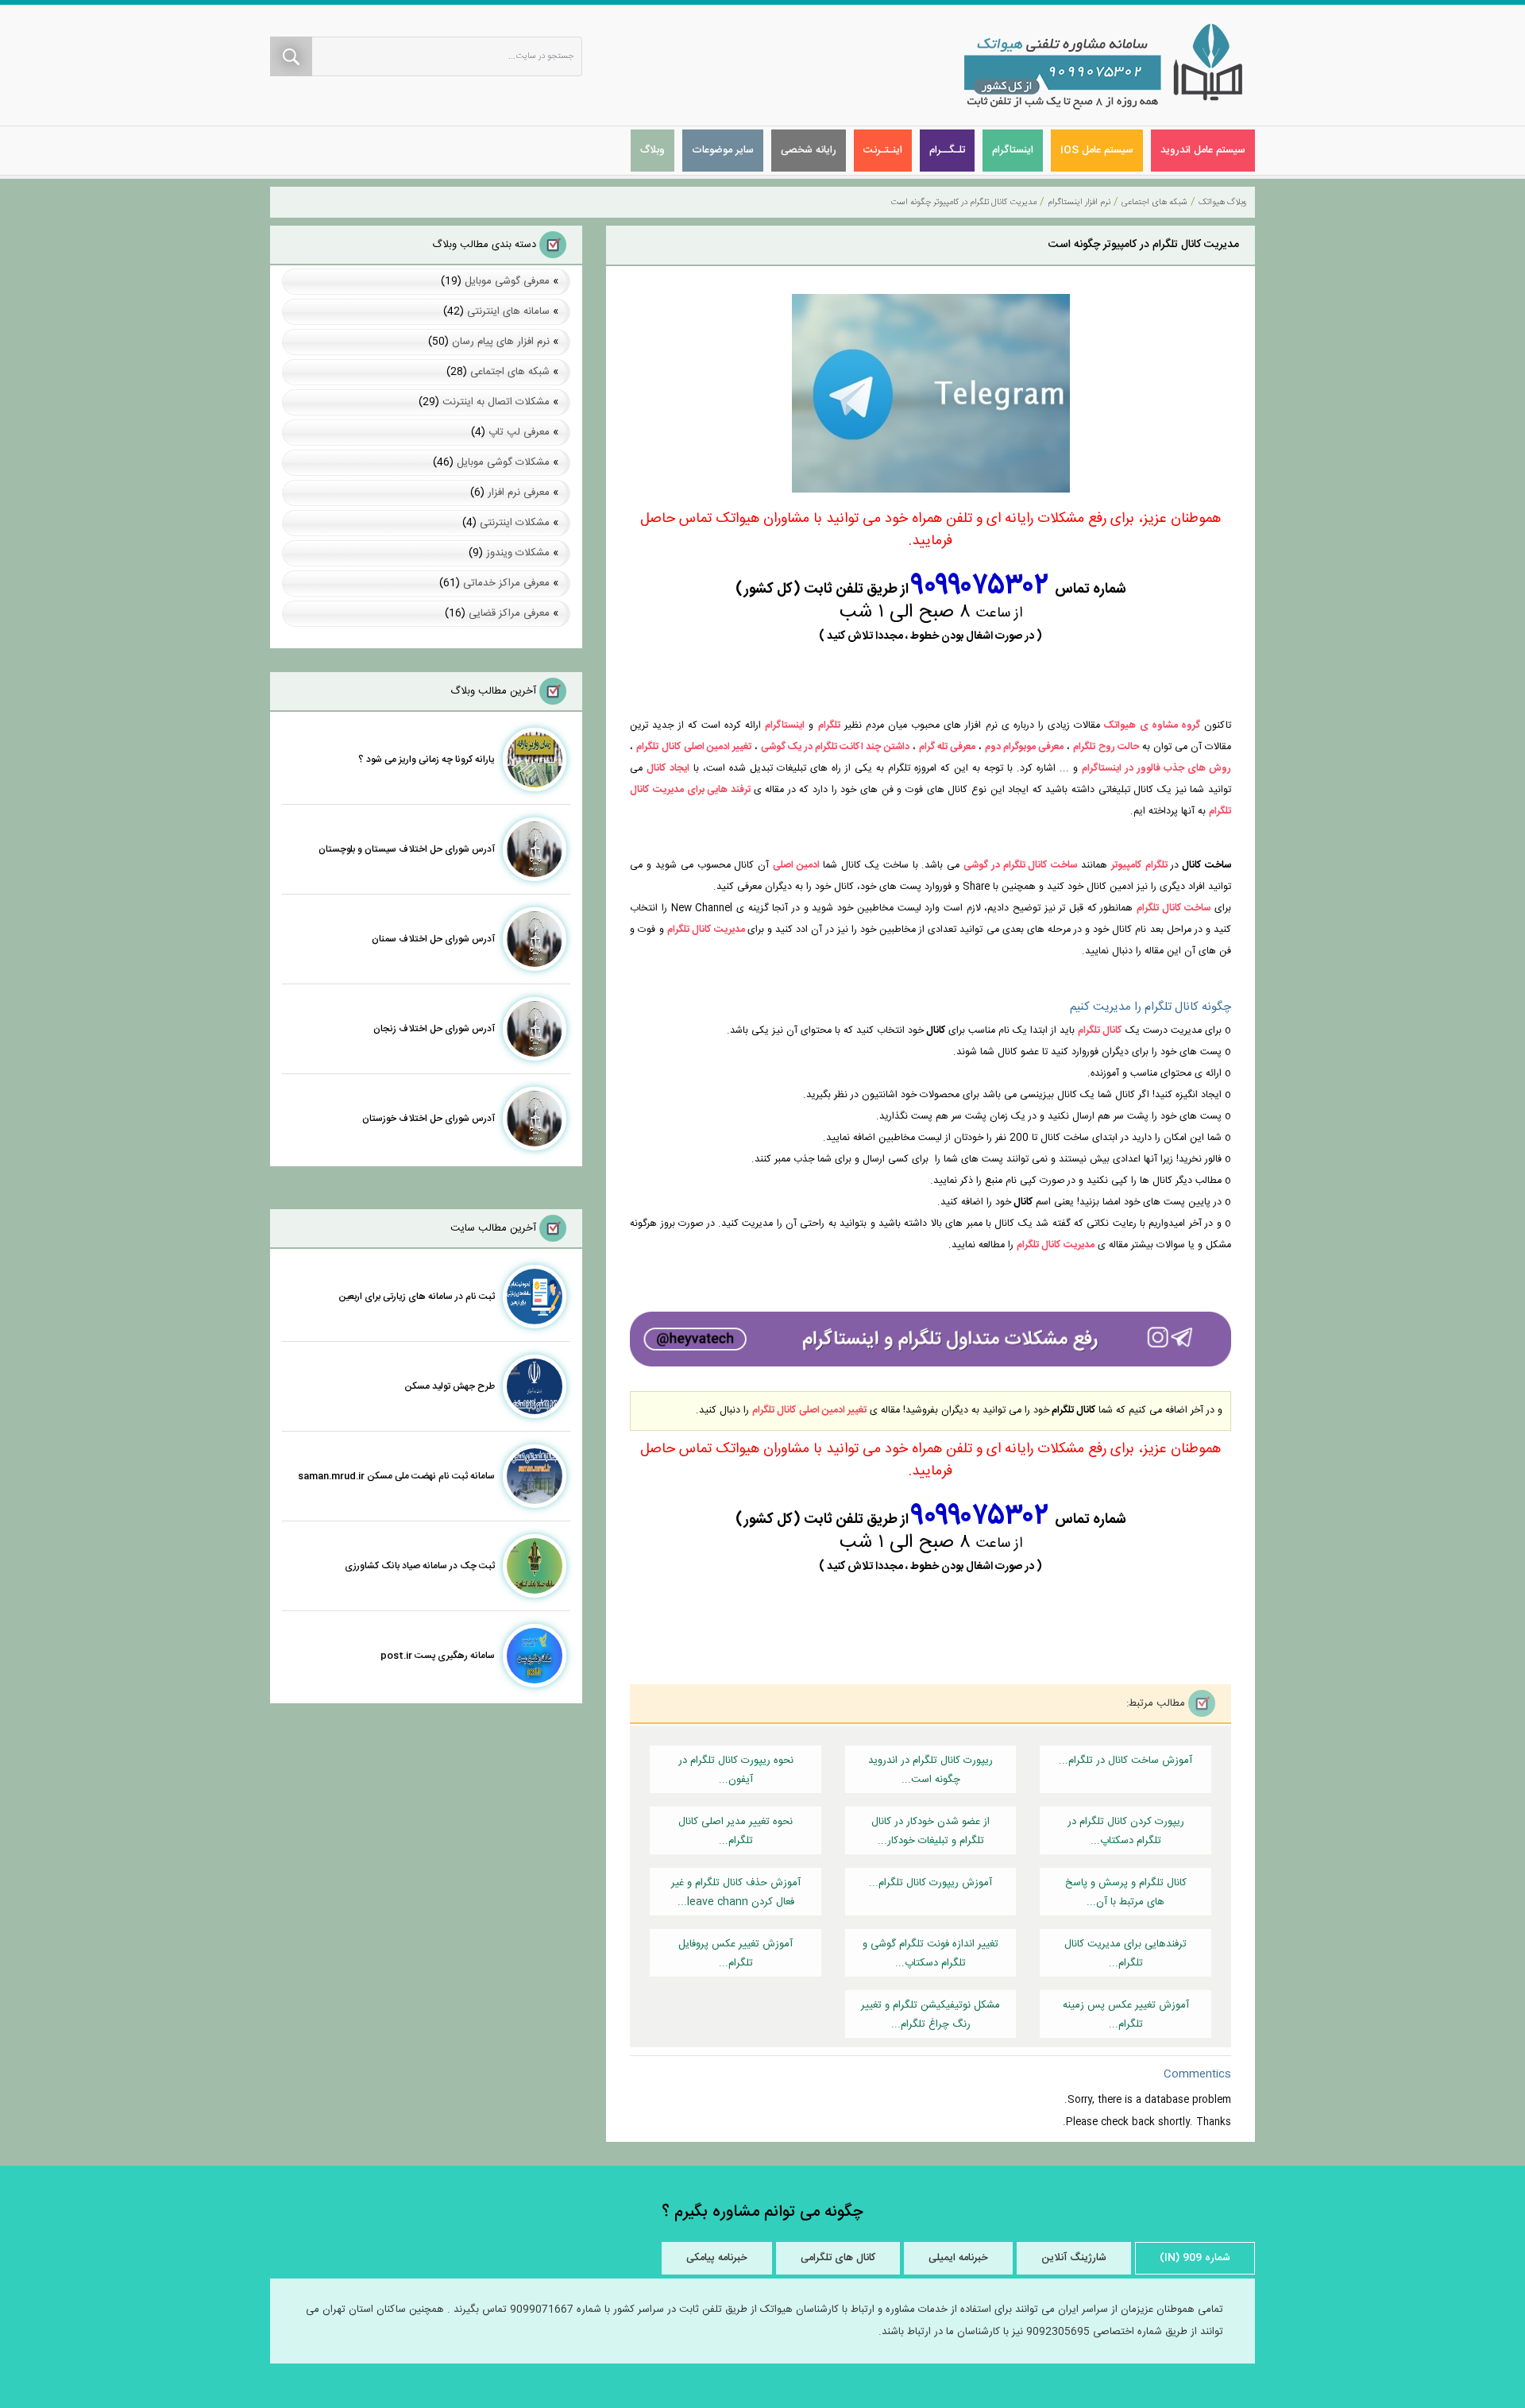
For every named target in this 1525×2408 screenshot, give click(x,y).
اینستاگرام (1013, 150)
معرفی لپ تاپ (519, 432)
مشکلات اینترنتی (515, 523)
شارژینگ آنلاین (1074, 2258)
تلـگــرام (947, 150)
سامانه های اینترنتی (508, 311)
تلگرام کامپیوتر (1139, 866)
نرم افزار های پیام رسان (501, 342)
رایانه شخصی (809, 150)
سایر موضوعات (723, 150)
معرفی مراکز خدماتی (506, 583)
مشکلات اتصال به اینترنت (496, 402)
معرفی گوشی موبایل (507, 281)
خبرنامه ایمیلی (958, 2258)
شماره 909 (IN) (1195, 2258)
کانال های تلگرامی (838, 2258)
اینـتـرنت (883, 150)
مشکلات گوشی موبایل (503, 462)
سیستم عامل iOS (1097, 150)
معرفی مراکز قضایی (509, 613)
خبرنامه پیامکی (717, 2258)
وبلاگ (652, 150)
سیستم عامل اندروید (1203, 150)
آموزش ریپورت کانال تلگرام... (930, 1883)
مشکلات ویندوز (518, 553)
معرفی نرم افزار (519, 493)
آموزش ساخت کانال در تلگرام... (1125, 1761)
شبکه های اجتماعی (510, 372)
